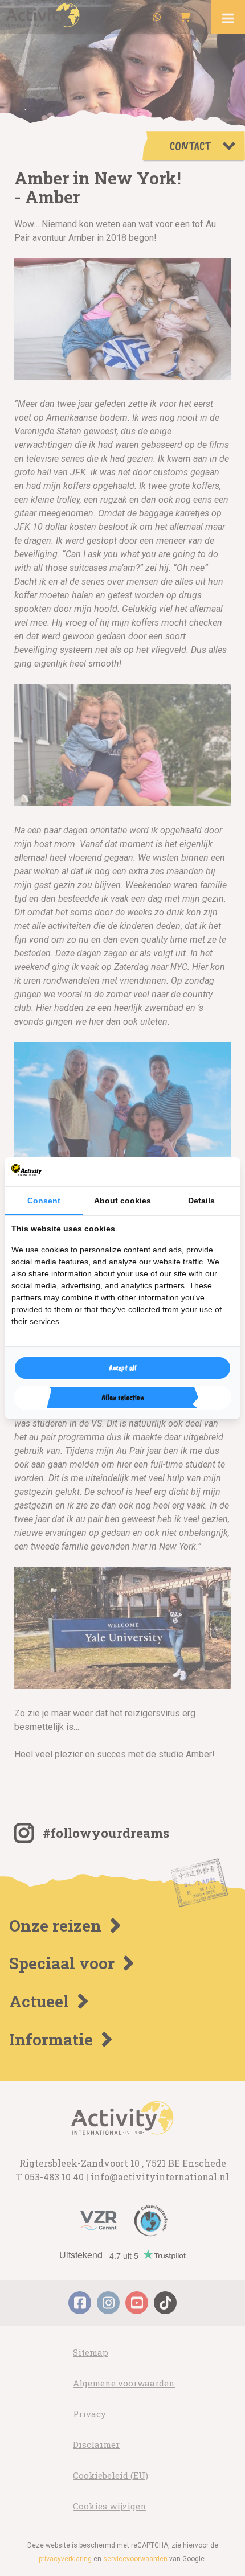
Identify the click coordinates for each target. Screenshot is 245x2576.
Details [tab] (201, 1201)
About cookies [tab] (122, 1201)
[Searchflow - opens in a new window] (219, 1172)
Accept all (123, 1368)
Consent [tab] (44, 1201)
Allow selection (123, 1397)
